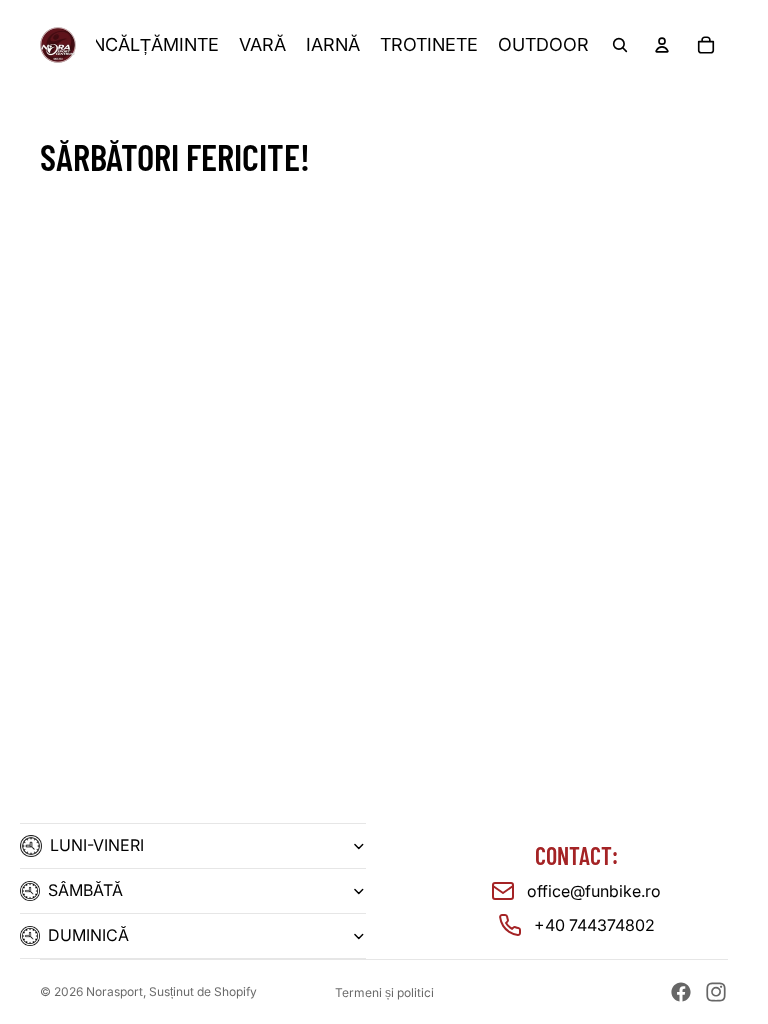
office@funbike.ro (594, 891)
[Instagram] (716, 992)
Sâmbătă (85, 890)
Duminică (88, 935)
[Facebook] (681, 992)
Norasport (114, 991)
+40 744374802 (594, 925)
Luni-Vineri (97, 845)
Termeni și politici (384, 992)
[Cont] (662, 45)
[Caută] (620, 45)
